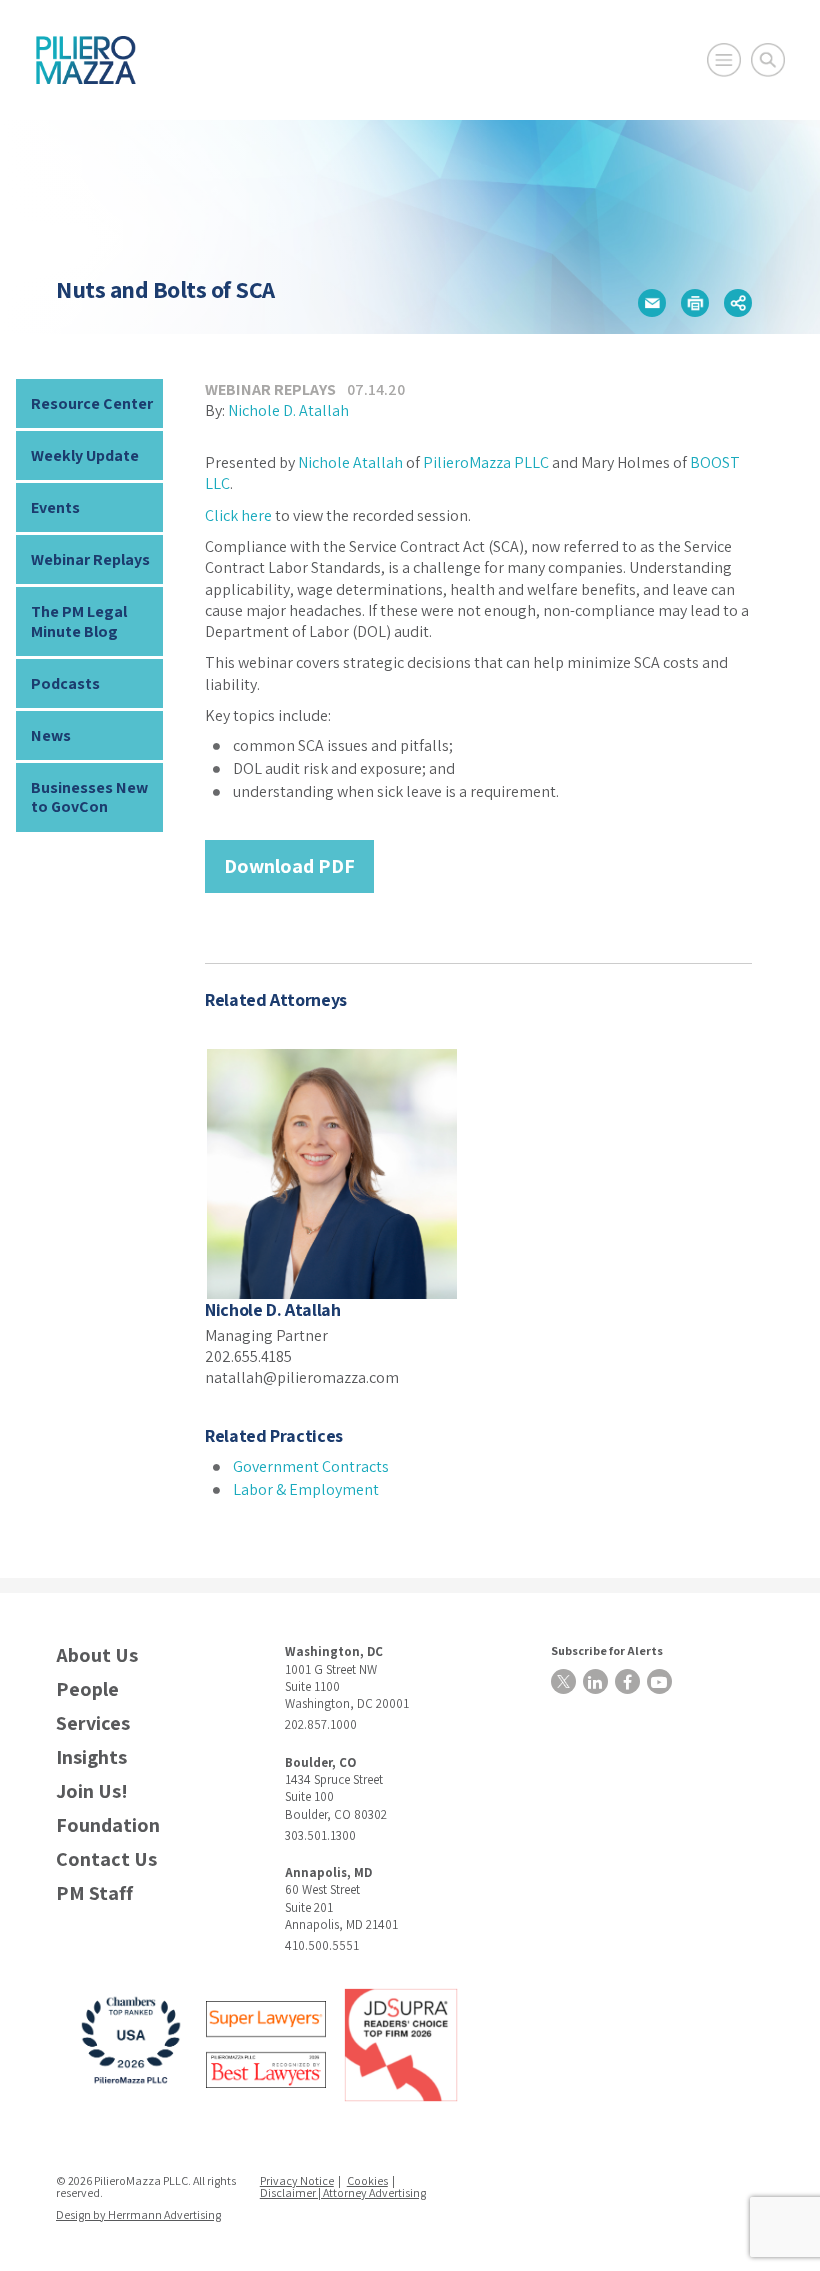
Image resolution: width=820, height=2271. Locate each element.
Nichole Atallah (350, 462)
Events (55, 507)
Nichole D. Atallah (288, 410)
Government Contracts (311, 1466)
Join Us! (92, 1791)
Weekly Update (85, 455)
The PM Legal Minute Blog (79, 621)
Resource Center (92, 403)
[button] (652, 303)
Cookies (367, 2180)
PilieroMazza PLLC (486, 462)
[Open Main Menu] (724, 60)
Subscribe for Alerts (607, 1650)
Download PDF (289, 866)
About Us (97, 1655)
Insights (91, 1757)
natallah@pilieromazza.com (302, 1377)
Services (93, 1723)
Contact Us (106, 1859)
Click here (238, 515)
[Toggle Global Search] (768, 60)
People (87, 1689)
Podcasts (65, 683)
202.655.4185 (248, 1356)
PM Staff (94, 1893)
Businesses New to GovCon (89, 797)
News (51, 735)
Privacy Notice (297, 2180)
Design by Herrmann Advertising (138, 2214)
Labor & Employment (306, 1489)
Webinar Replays (90, 559)
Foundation (108, 1825)
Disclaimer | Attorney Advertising (343, 2192)
